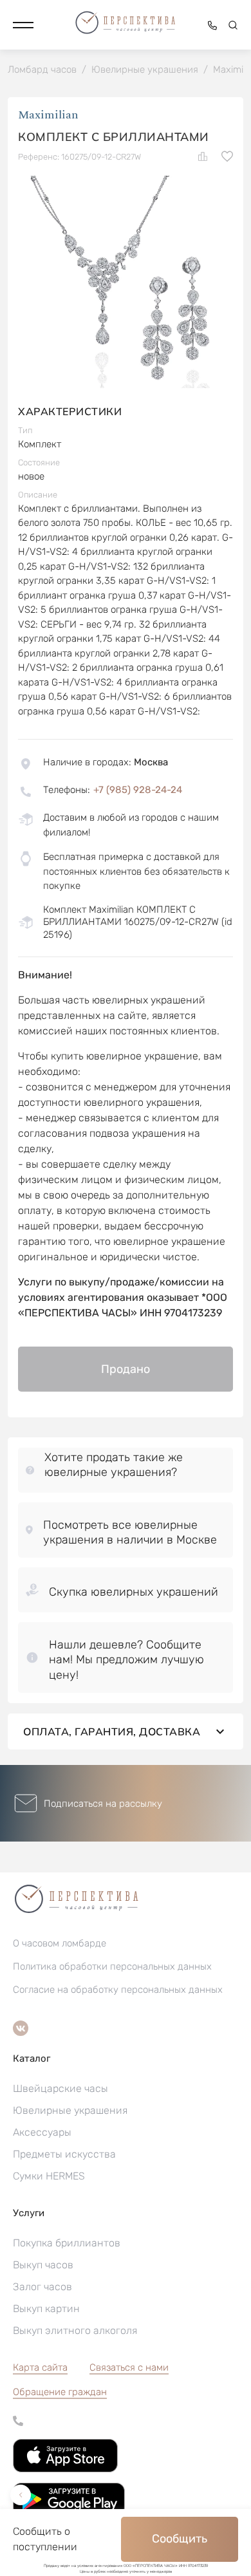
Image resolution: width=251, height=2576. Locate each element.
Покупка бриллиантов (67, 2243)
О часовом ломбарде (60, 1943)
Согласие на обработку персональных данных (118, 1990)
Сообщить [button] (180, 2539)
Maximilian (48, 115)
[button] (23, 25)
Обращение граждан (60, 2392)
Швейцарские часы (60, 2088)
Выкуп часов (43, 2265)
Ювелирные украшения (70, 2110)
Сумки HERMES (49, 2176)
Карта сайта (40, 2367)
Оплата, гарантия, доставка (112, 1731)
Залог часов (42, 2287)
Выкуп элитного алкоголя (75, 2330)
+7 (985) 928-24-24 (138, 790)
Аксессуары (42, 2132)
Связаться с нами (129, 2367)
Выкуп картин (46, 2309)
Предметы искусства (64, 2154)
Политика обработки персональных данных (112, 1966)
